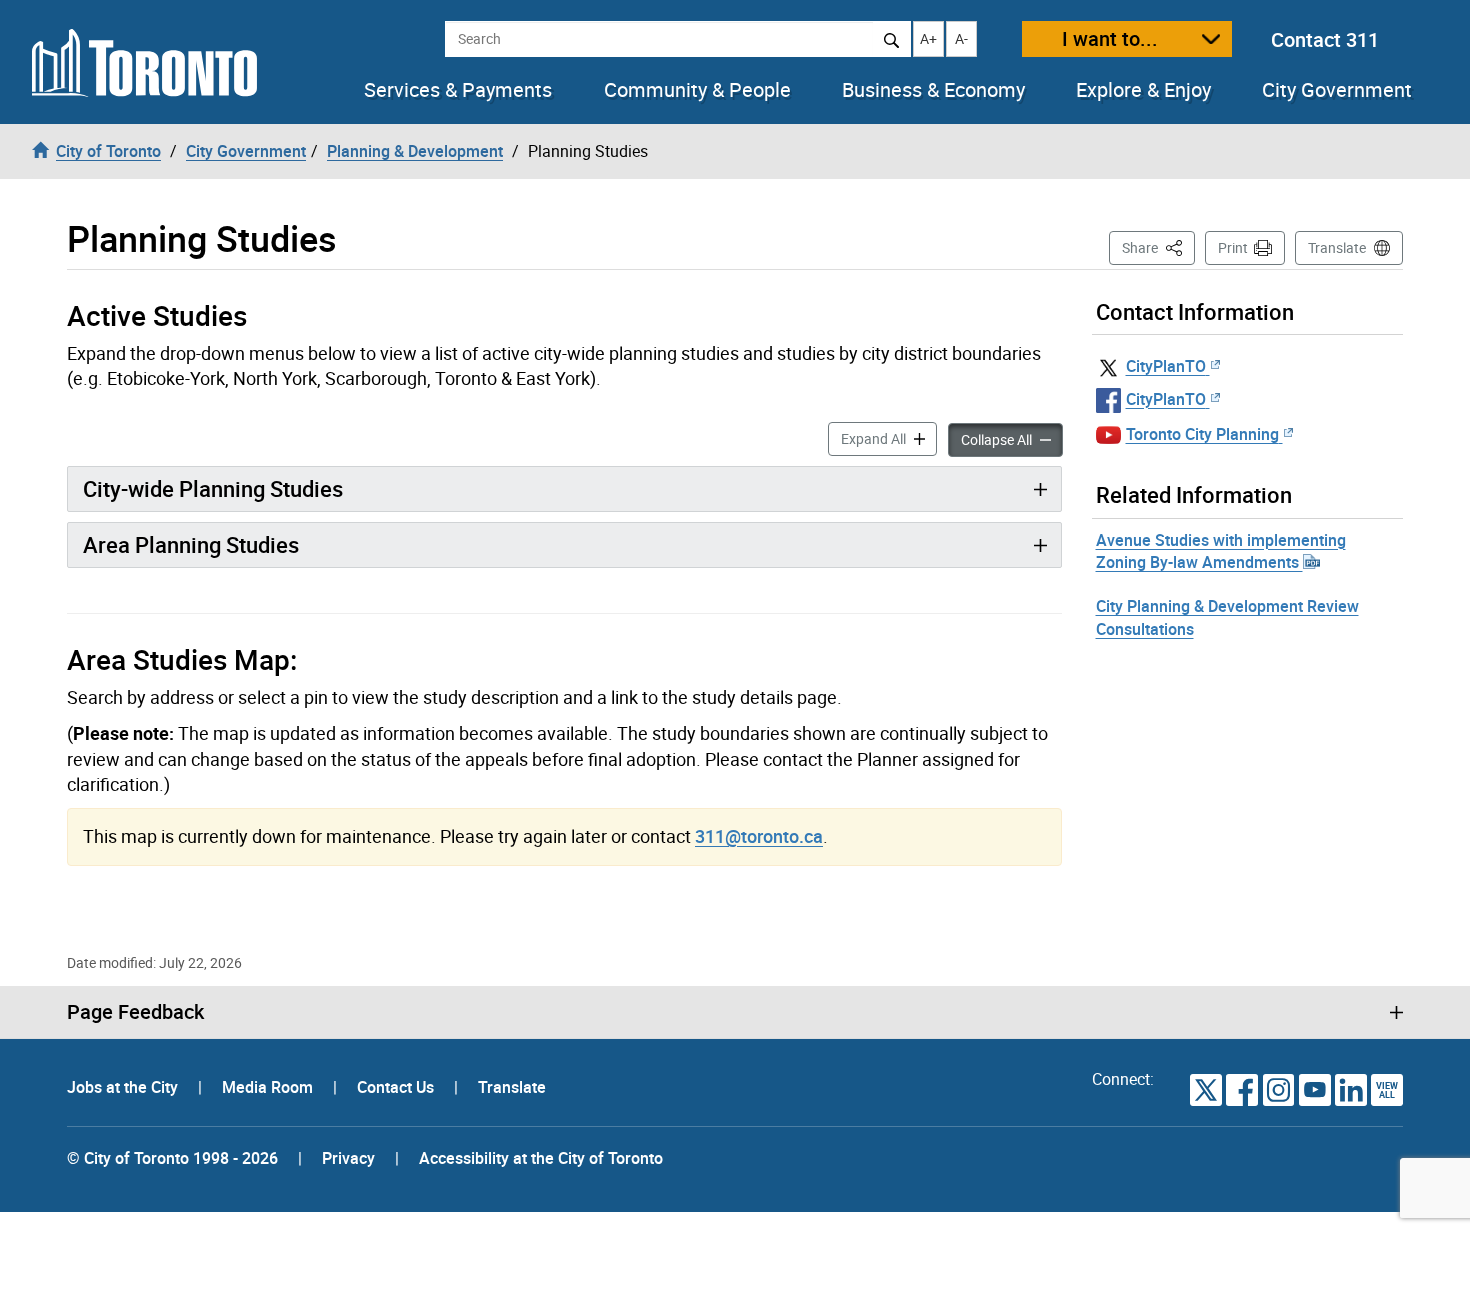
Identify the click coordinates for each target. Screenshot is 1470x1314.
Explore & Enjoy (1143, 90)
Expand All (889, 438)
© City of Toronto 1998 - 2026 (172, 1158)
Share (1158, 247)
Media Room (269, 1087)
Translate (1337, 247)
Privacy (348, 1158)
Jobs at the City (124, 1087)
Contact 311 (1325, 39)
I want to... (1110, 38)
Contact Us (397, 1087)
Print (1233, 247)
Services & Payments (458, 90)
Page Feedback (135, 1012)
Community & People (697, 90)
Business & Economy (933, 90)
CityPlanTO (1166, 366)
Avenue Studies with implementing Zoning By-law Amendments (1221, 551)
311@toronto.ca (759, 836)
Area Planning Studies (191, 544)
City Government (1337, 90)
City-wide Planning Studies (213, 488)
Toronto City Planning (1202, 434)
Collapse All (1012, 439)
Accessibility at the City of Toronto (541, 1158)
